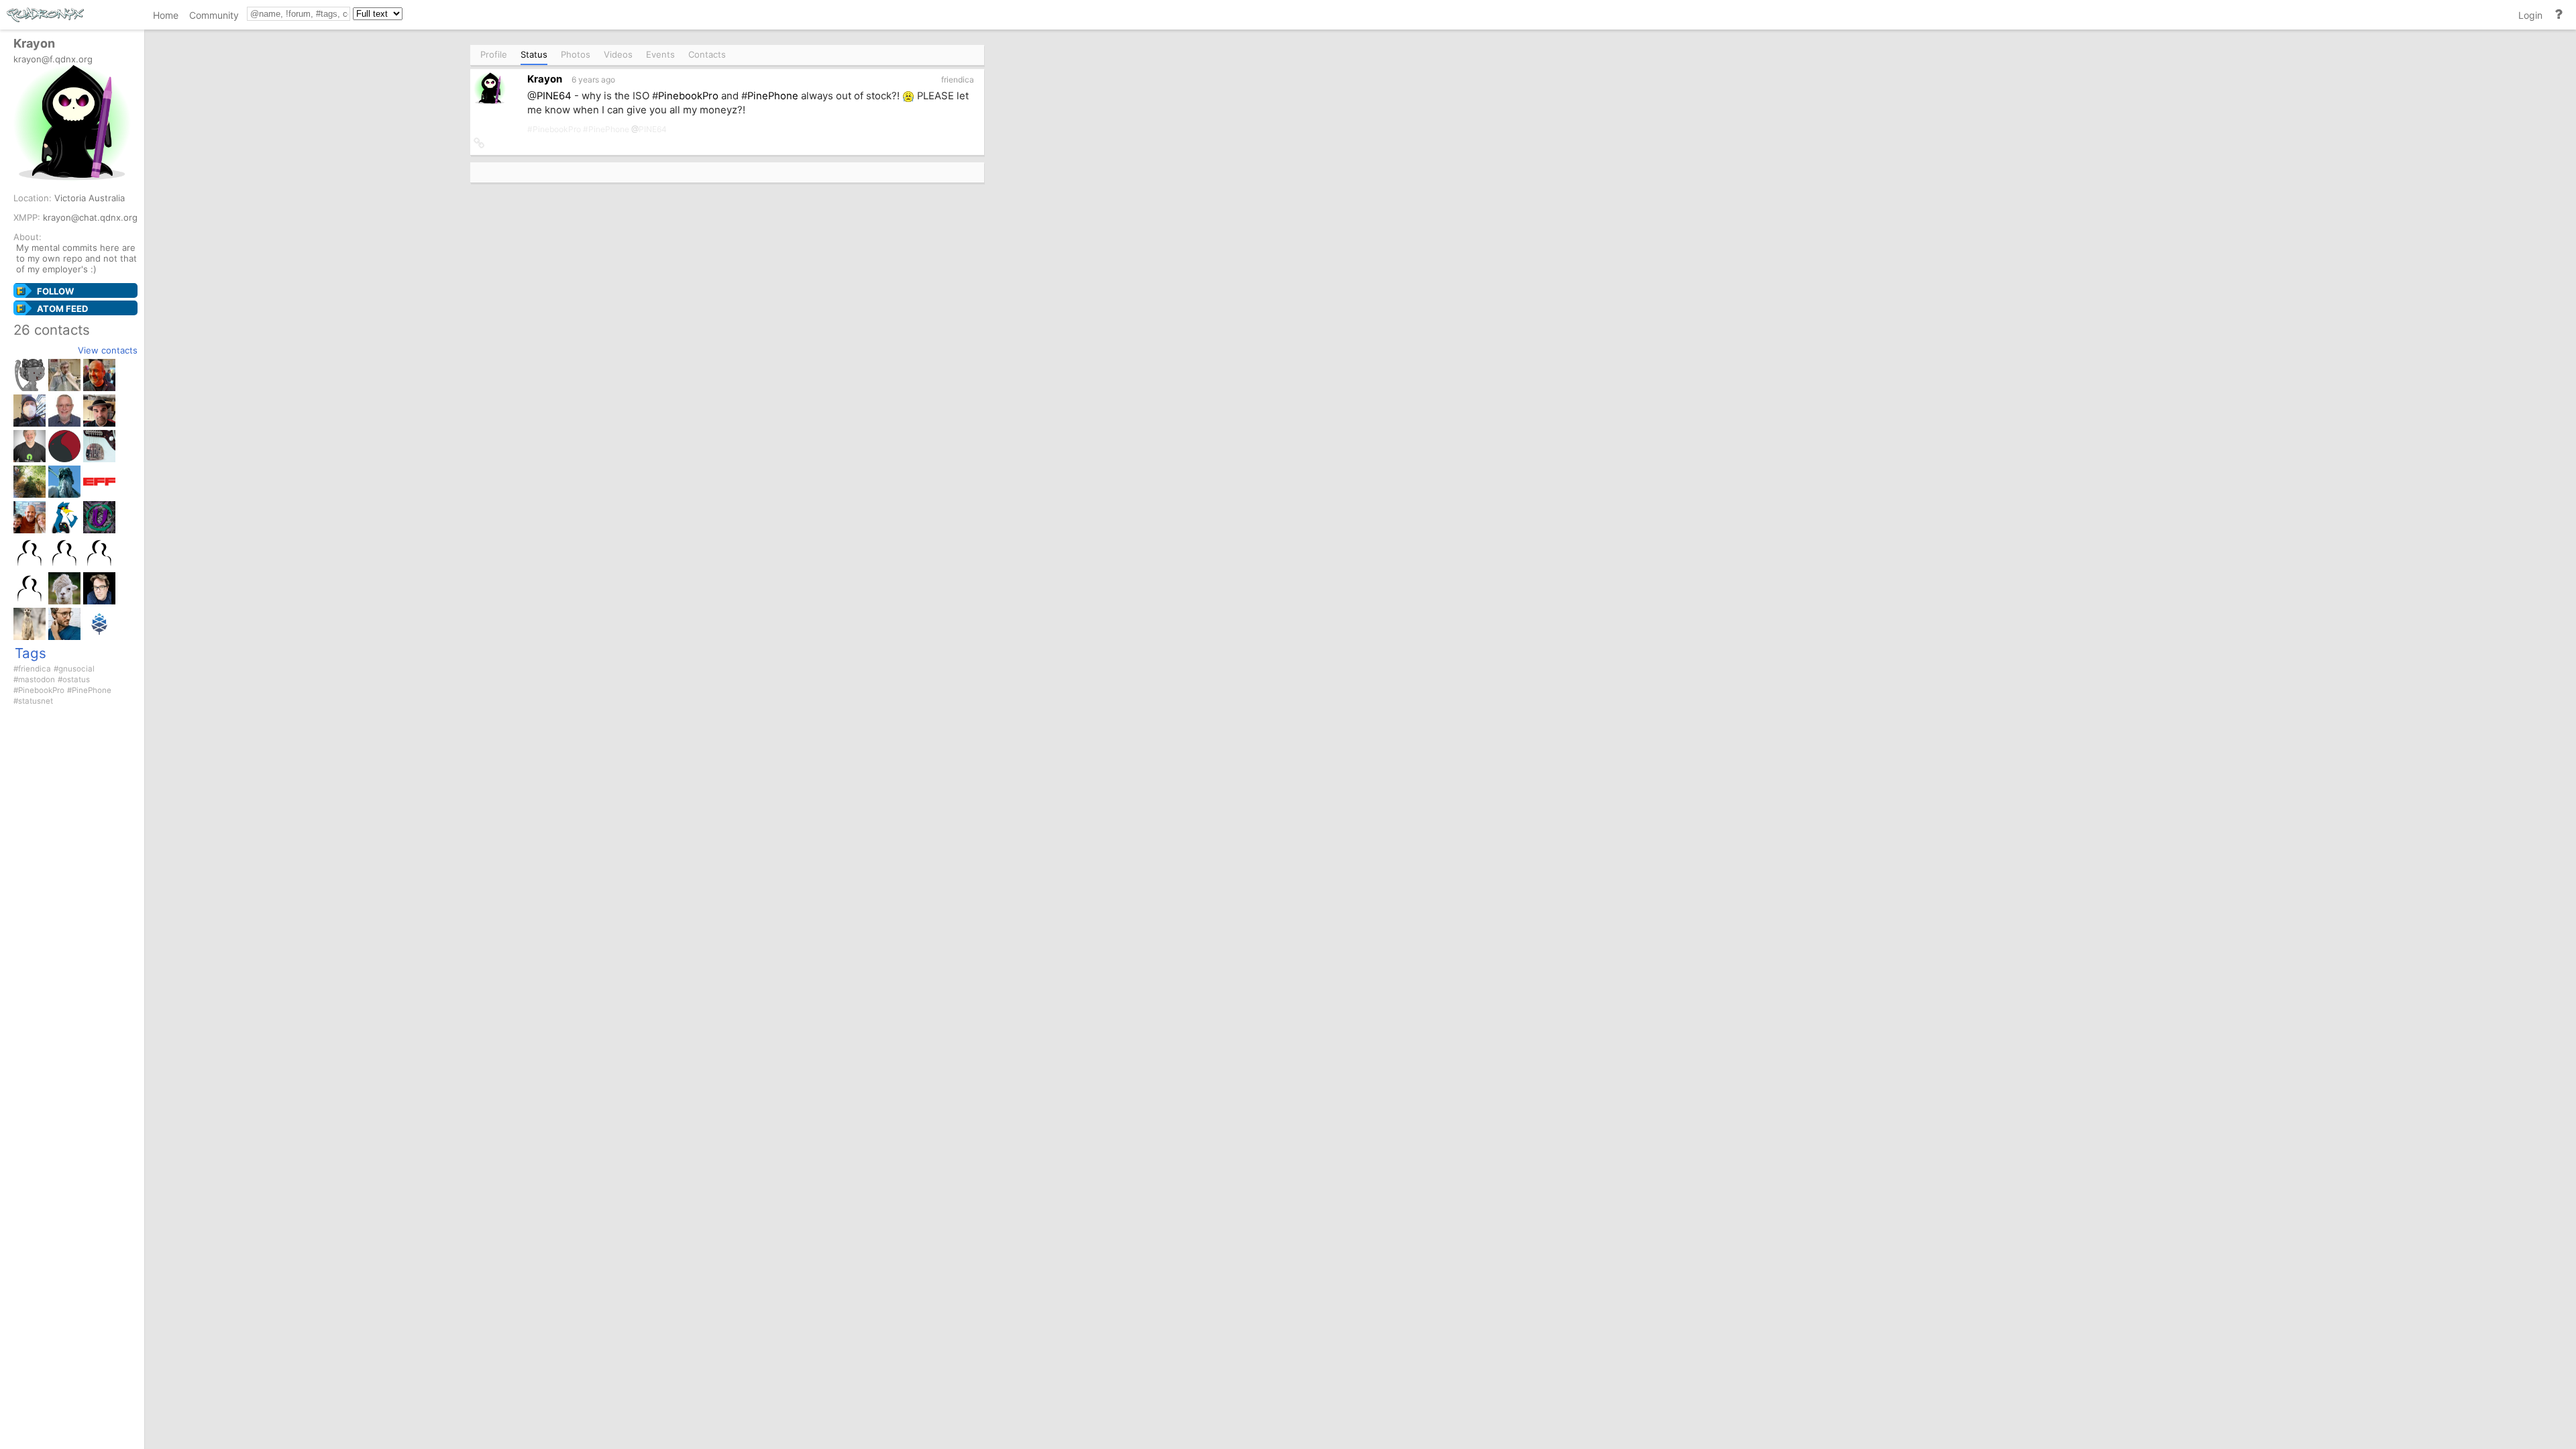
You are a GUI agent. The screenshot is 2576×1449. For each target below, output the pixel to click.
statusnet (36, 701)
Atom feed (62, 309)
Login (2530, 15)
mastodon (37, 680)
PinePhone (92, 690)
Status (534, 54)
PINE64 (554, 96)
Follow (55, 291)
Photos (576, 54)
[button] (479, 144)
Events (660, 54)
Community (214, 15)
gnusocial (76, 669)
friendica (35, 669)
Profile (494, 54)
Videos (618, 54)
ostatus (76, 680)
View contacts (108, 350)
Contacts (707, 54)
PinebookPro (41, 690)
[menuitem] (166, 17)
